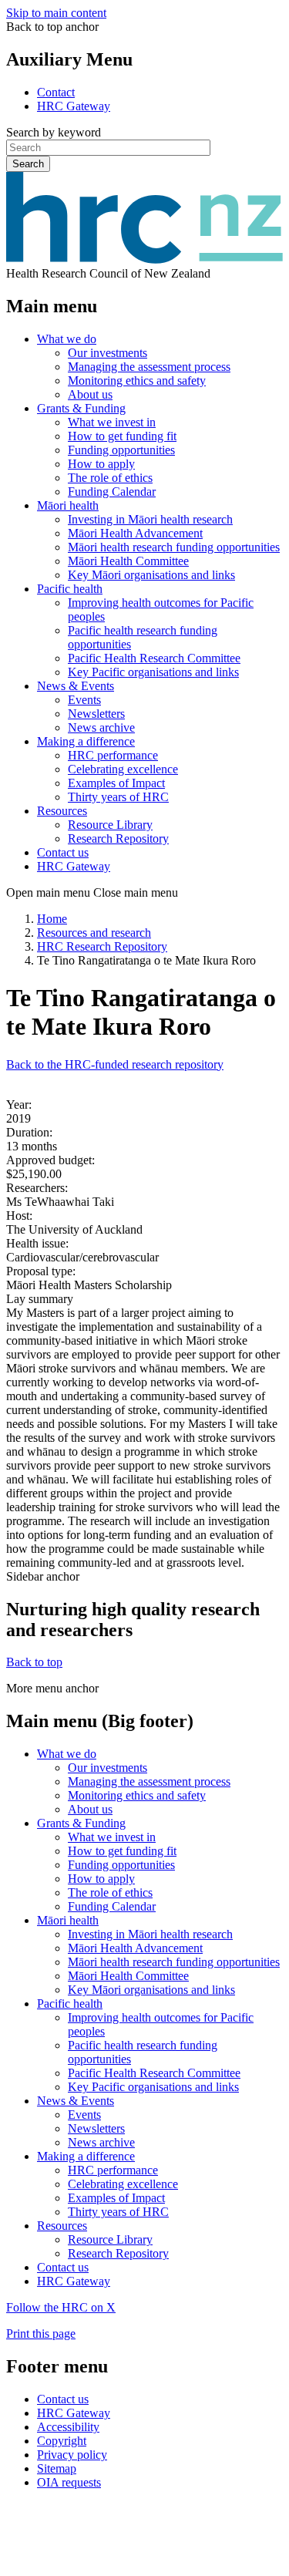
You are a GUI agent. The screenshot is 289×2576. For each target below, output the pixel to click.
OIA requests (69, 2482)
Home (52, 919)
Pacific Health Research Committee (154, 658)
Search (28, 164)
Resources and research (94, 933)
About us (90, 394)
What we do (67, 339)
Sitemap (57, 2468)
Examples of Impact (116, 783)
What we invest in (112, 422)
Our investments (108, 353)
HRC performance (113, 755)
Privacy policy (72, 2455)
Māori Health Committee (128, 561)
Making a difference (86, 741)
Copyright (62, 2441)
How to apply (101, 464)
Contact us (63, 852)
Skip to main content (56, 13)
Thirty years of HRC (118, 797)
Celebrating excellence (123, 769)
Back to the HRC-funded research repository (115, 1064)
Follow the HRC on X (61, 2307)
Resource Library (110, 825)
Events (84, 700)
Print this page (41, 2334)
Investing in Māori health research (150, 519)
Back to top (34, 1662)
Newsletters (96, 714)
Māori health (68, 505)
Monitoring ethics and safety (137, 381)
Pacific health (70, 589)
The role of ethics (110, 478)
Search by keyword (54, 132)
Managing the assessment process (149, 367)
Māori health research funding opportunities (174, 547)
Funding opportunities (121, 450)
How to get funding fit (122, 436)
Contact (56, 92)
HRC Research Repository (102, 946)
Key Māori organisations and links (151, 575)
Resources (62, 811)
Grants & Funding (81, 408)
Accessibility (68, 2427)
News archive (101, 727)
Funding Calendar (112, 492)
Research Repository (118, 838)
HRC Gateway (74, 106)
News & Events (76, 686)
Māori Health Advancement (135, 533)
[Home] (144, 259)
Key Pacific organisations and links (153, 672)
